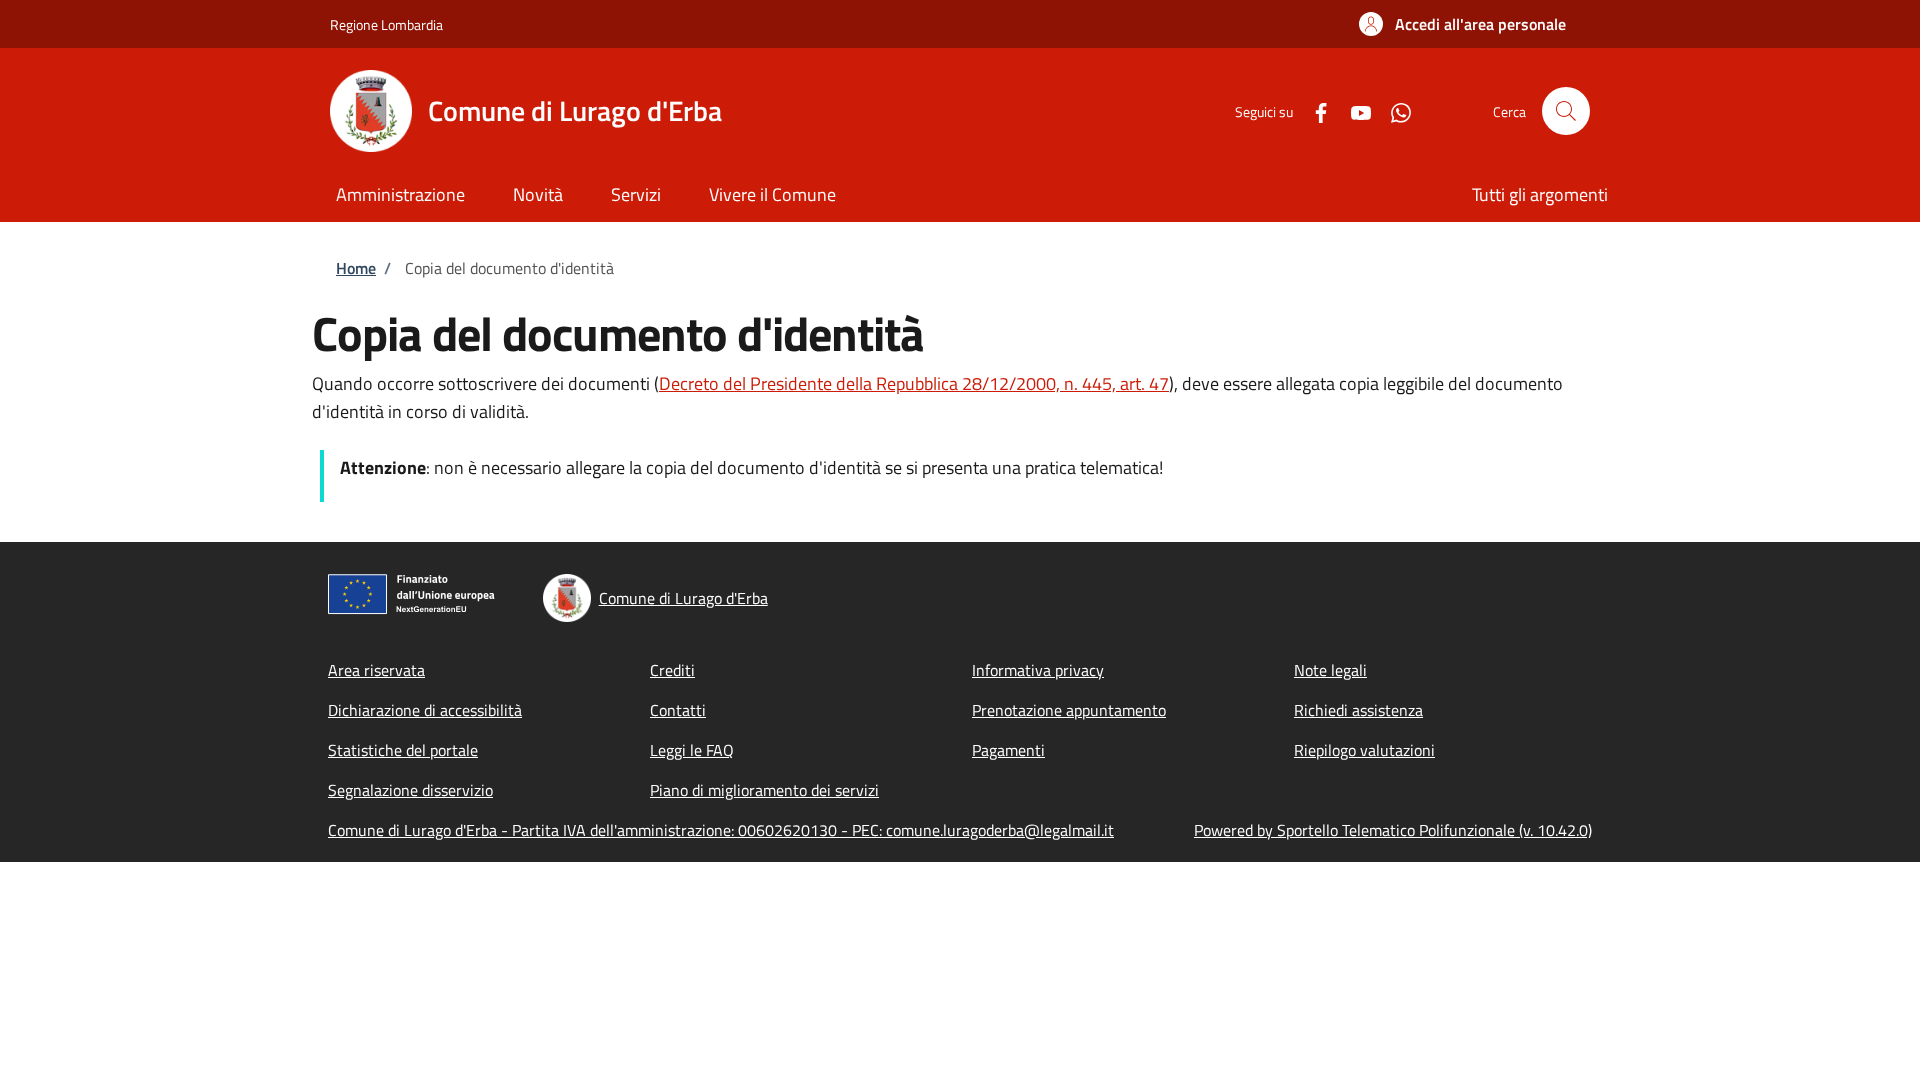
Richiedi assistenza (1358, 710)
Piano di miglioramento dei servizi (764, 790)
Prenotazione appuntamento (1069, 710)
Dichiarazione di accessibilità (425, 710)
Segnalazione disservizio (410, 790)
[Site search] (1566, 111)
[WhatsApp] (1393, 110)
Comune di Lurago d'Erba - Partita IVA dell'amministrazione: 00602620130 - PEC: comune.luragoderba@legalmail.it (721, 830)
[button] (1462, 24)
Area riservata (376, 670)
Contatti (678, 710)
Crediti (672, 670)
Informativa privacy (1038, 670)
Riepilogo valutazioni (1364, 750)
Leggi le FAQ (692, 750)
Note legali (1330, 670)
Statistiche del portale (403, 750)
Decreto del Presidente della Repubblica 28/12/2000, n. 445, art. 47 (914, 383)
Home (356, 268)
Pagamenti (1008, 750)
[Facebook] (1313, 110)
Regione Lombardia (386, 24)
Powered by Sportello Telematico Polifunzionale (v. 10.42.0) (1393, 830)
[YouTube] (1353, 110)
